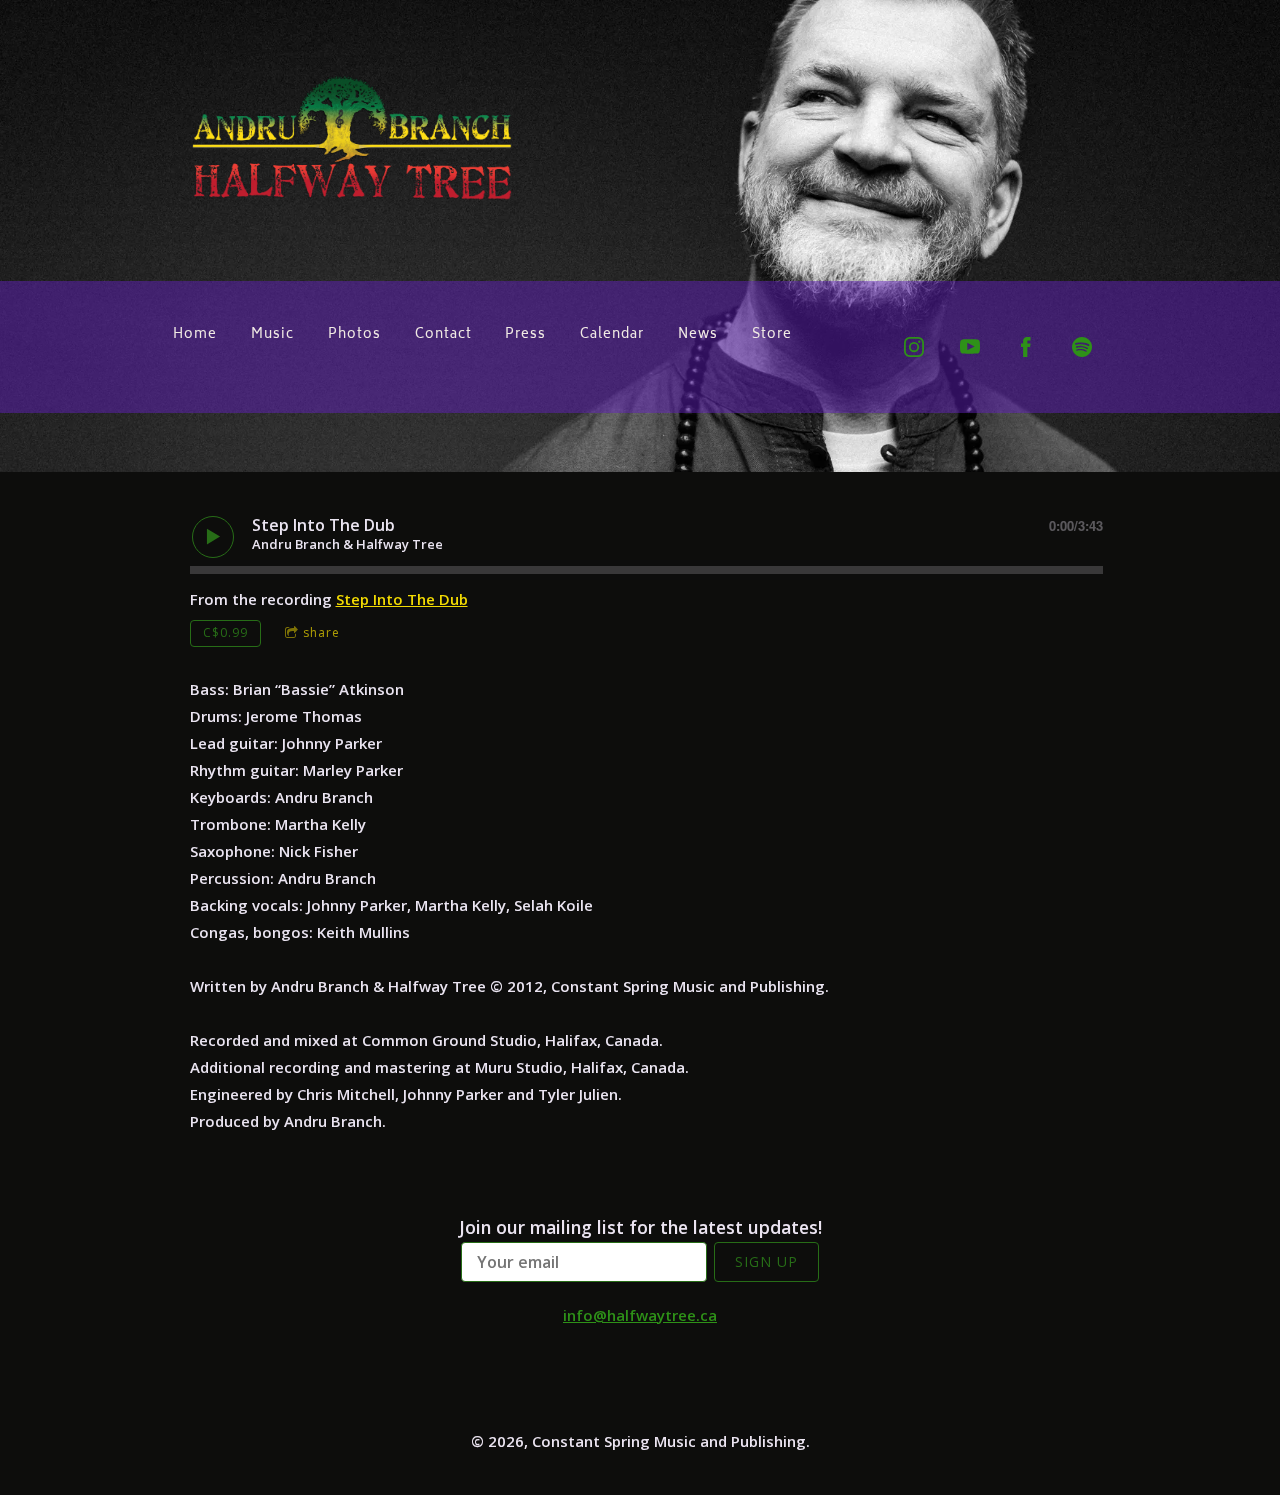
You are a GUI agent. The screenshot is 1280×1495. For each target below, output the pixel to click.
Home (195, 335)
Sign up (766, 1261)
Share (321, 632)
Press (525, 335)
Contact (443, 335)
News (698, 335)
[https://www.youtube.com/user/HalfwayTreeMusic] (970, 347)
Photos (354, 335)
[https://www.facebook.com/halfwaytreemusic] (1026, 347)
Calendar (612, 335)
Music (272, 335)
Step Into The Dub (402, 599)
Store (772, 335)
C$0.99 (225, 632)
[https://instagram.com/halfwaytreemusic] (914, 347)
